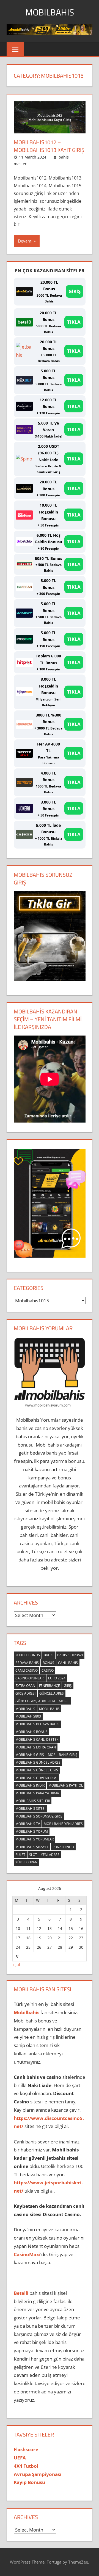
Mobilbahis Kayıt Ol (66, 1785)
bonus (48, 1663)
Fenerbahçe (50, 1686)
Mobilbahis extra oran (36, 1747)
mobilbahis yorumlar (35, 1839)
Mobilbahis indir (30, 1785)
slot (33, 1855)
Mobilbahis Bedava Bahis (37, 1724)
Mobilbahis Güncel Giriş (37, 1770)
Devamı (25, 241)
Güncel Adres (52, 1693)
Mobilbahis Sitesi (30, 1809)
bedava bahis (27, 1663)
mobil (64, 1701)
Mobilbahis (50, 12)
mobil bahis (49, 1709)
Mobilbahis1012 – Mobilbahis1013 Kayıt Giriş (49, 146)
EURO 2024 (57, 1678)
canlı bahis (68, 1663)
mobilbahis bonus (31, 1732)
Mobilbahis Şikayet (32, 1847)
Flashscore (26, 2449)
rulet (20, 1855)
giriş (68, 1686)
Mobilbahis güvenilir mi (36, 1778)
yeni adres (50, 1855)
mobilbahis (25, 1709)
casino (48, 1670)
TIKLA (74, 322)
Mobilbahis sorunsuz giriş (39, 1816)
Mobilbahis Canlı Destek (37, 1739)
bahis (49, 1655)
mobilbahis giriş (30, 1755)
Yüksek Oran (26, 1862)
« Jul (16, 1965)
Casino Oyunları (30, 1678)
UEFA (20, 2458)
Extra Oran (25, 1686)
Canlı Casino (27, 1670)
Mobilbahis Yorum (32, 1831)
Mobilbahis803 (28, 1716)
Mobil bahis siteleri (33, 1801)
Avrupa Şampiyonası (38, 2474)
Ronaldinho (63, 1847)
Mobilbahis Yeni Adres (63, 1824)
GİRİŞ (75, 291)
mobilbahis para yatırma (37, 1793)
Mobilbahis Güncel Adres (38, 1762)
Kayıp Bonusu (29, 2482)
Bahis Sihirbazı (70, 1655)
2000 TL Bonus (28, 1655)
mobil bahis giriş (63, 1755)
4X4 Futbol (26, 2466)
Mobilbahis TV (28, 1824)
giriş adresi (25, 1693)
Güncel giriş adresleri (35, 1701)
